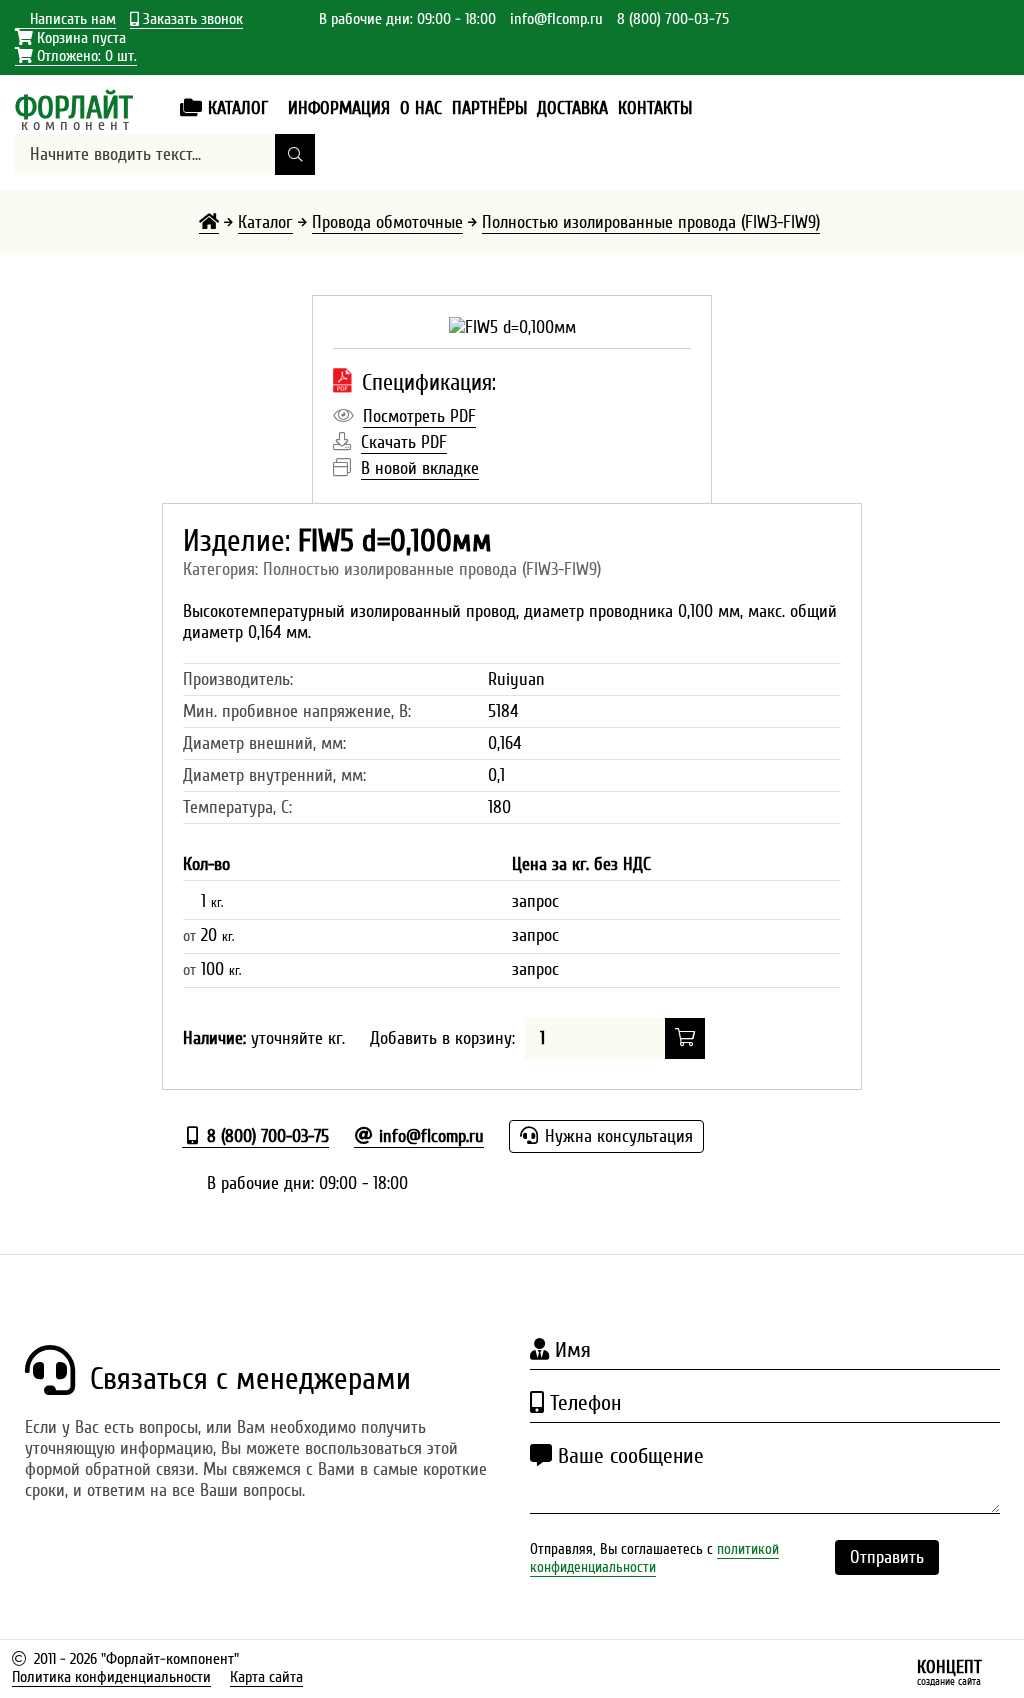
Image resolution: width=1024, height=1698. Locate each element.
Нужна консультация (616, 1136)
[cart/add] (685, 1038)
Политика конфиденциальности (111, 1677)
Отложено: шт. (76, 56)
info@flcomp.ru (556, 19)
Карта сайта (266, 1677)
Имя (570, 1350)
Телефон (582, 1403)
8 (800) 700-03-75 (673, 19)
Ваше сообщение (628, 1456)
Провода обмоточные (387, 222)
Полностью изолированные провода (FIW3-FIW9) (651, 222)
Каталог (265, 222)
